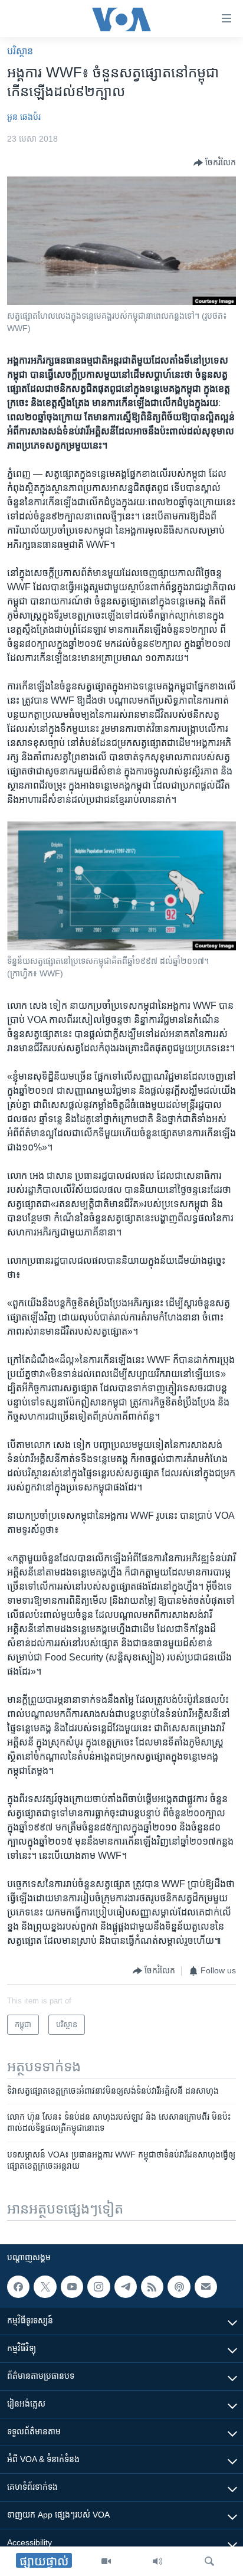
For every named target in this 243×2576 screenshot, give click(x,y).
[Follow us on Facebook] (18, 2287)
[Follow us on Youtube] (72, 2287)
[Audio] (157, 2561)
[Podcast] (179, 2287)
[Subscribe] (206, 2287)
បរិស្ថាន (20, 51)
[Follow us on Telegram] (126, 2287)
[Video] (106, 2561)
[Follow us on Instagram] (98, 2287)
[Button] (215, 163)
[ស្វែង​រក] (209, 2561)
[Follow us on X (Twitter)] (45, 2287)
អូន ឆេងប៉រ (24, 117)
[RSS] (152, 2287)
